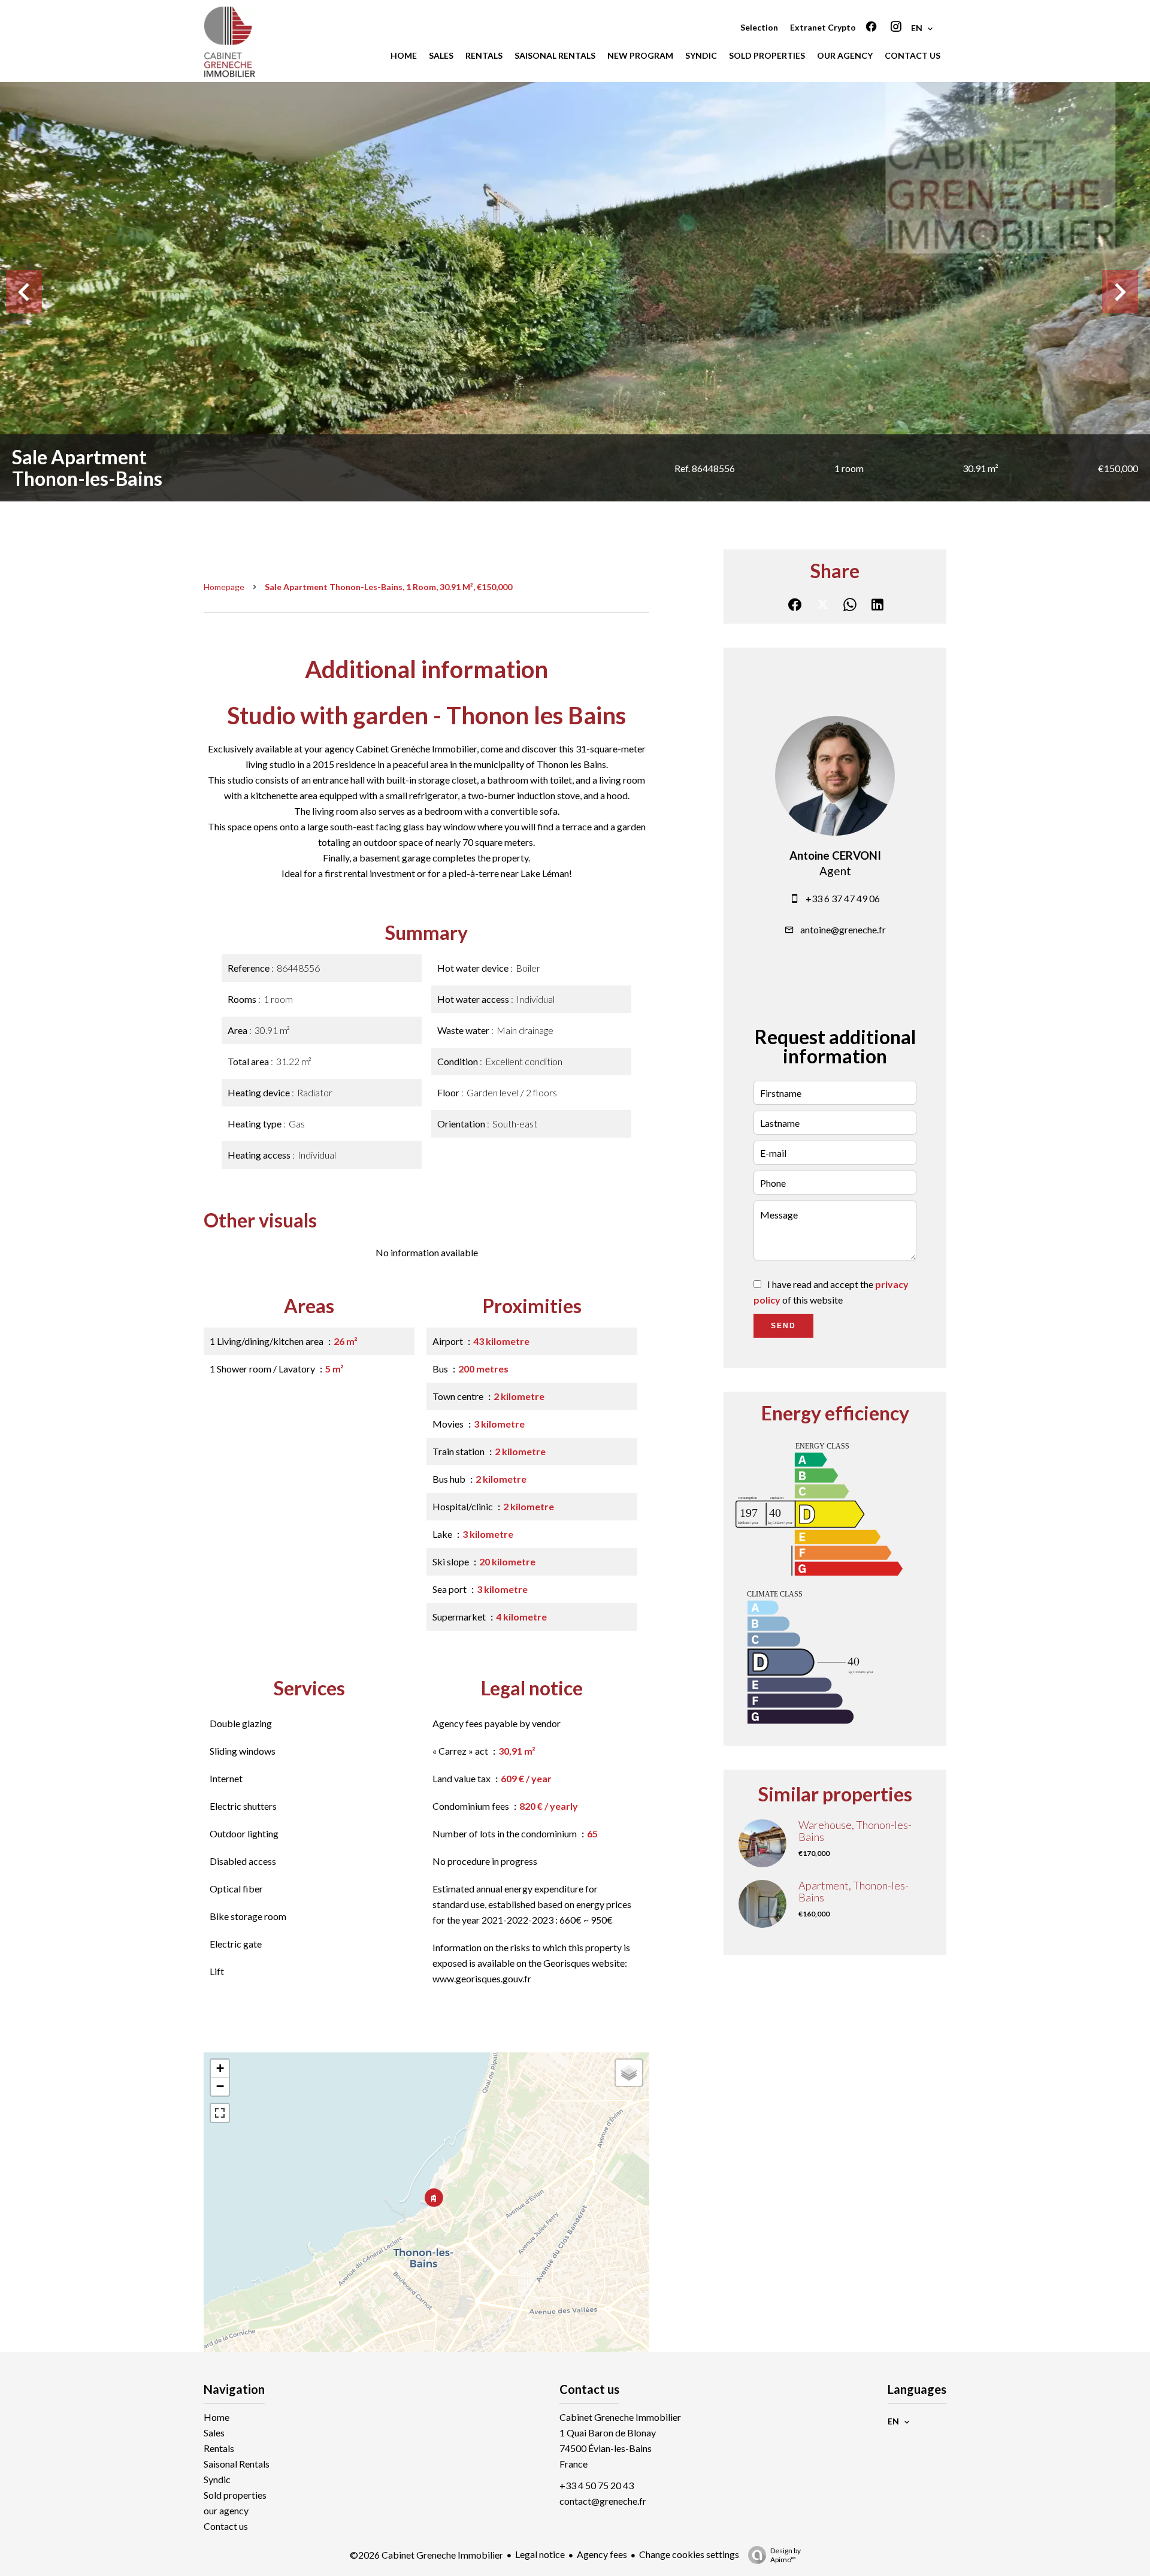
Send (783, 1326)
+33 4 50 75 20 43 (597, 2485)
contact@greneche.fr (603, 2501)
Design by (786, 2555)
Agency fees (602, 2554)
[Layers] (629, 2073)
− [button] (220, 2086)
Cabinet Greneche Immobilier (620, 2417)
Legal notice (540, 2554)
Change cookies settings (689, 2554)
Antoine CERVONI (835, 855)
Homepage (224, 587)
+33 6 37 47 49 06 (843, 898)
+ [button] (220, 2068)
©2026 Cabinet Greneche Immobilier (426, 2555)
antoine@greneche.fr (843, 929)
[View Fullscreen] (220, 2113)
